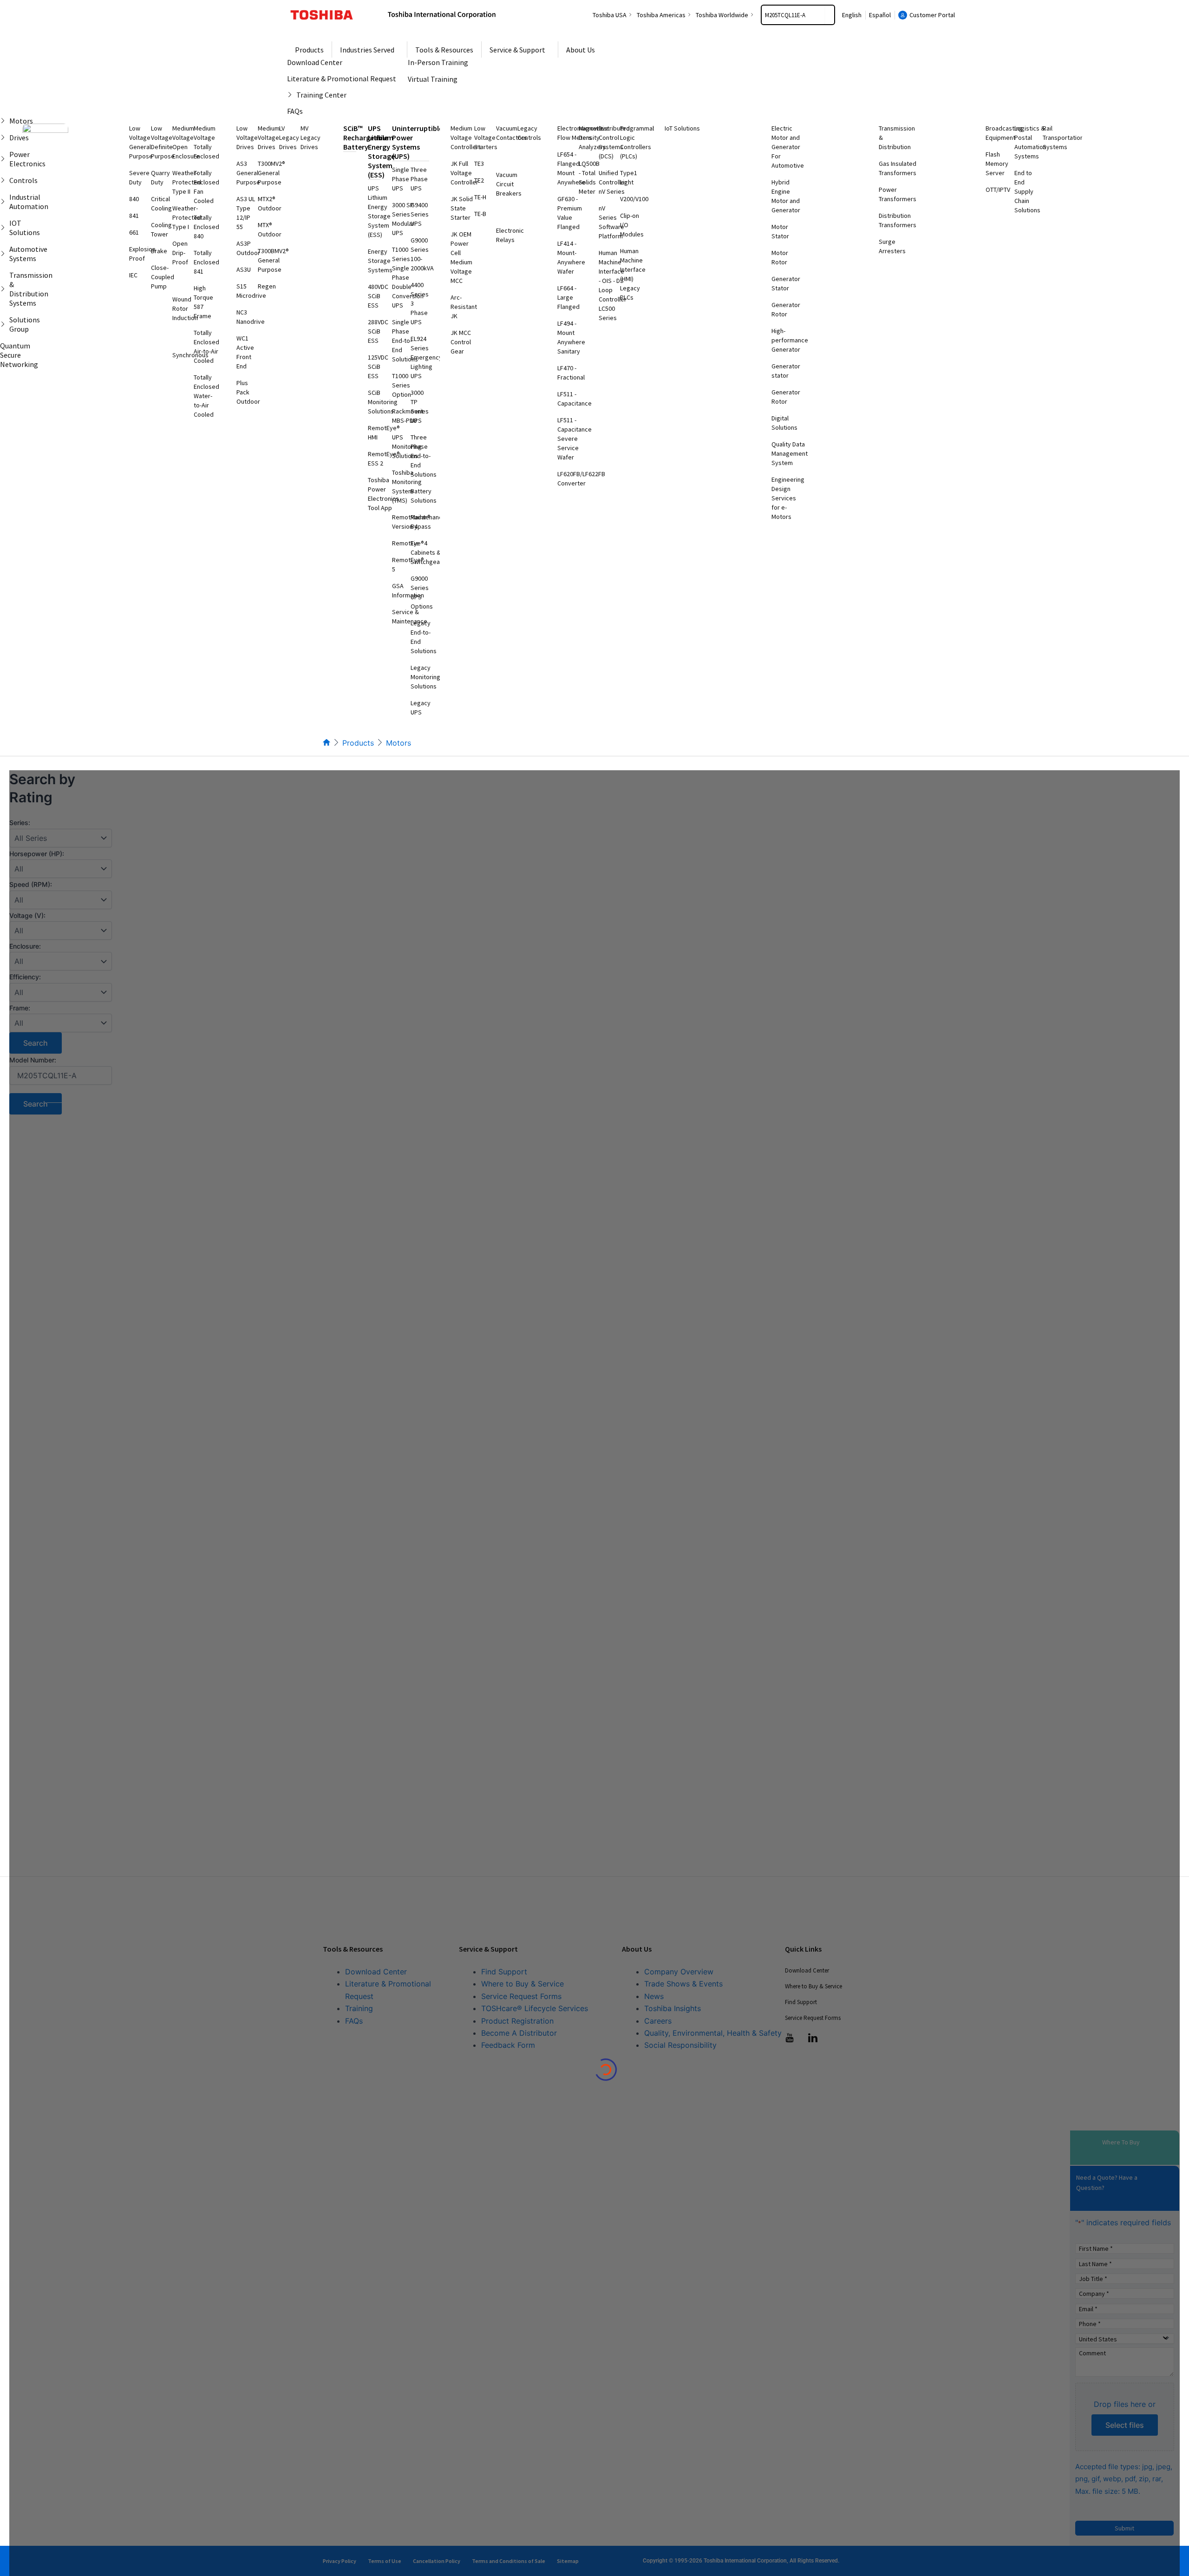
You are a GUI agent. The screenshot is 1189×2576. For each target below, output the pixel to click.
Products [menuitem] (309, 50)
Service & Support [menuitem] (517, 50)
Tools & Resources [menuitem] (444, 50)
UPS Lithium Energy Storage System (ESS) (381, 151)
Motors (399, 743)
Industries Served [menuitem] (367, 50)
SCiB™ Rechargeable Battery (366, 138)
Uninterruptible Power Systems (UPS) (417, 142)
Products (358, 743)
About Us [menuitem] (581, 50)
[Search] (830, 15)
